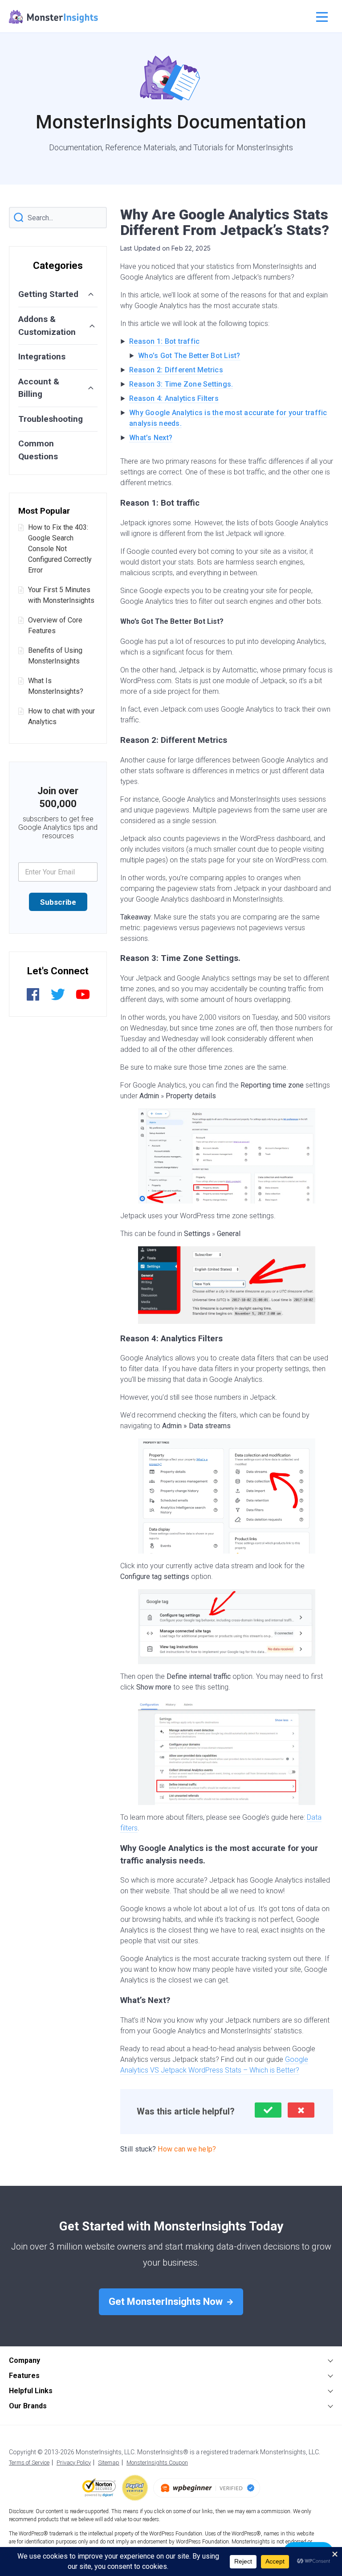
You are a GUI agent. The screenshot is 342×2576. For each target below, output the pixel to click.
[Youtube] (83, 999)
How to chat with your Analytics (61, 716)
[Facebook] (33, 999)
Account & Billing (39, 388)
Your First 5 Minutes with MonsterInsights (61, 595)
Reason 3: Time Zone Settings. (181, 384)
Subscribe (58, 902)
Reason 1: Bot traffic (164, 341)
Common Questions (38, 450)
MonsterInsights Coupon (157, 2463)
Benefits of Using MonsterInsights (55, 656)
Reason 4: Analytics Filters (174, 398)
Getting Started (48, 294)
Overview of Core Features (55, 625)
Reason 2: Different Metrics (176, 370)
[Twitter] (58, 999)
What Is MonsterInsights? (56, 686)
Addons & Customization (47, 326)
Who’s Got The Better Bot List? (189, 356)
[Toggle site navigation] (321, 17)
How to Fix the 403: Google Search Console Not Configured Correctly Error (60, 549)
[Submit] (19, 218)
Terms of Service (29, 2463)
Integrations (42, 357)
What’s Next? (151, 438)
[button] (268, 2110)
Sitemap (109, 2463)
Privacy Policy (74, 2463)
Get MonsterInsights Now (167, 2302)
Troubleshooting (51, 419)
